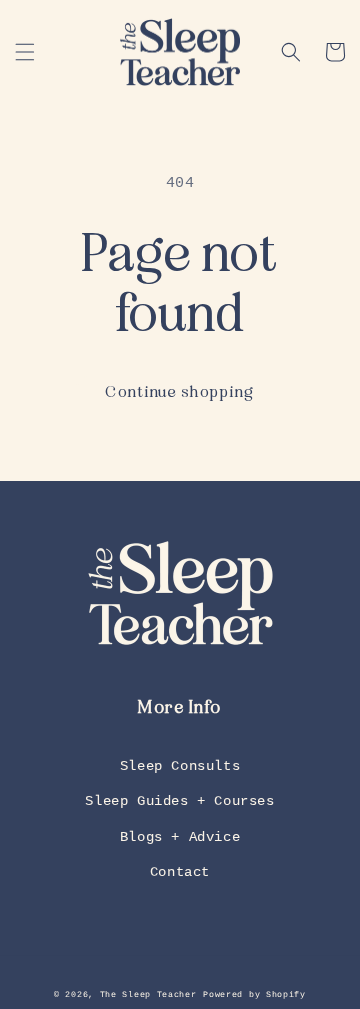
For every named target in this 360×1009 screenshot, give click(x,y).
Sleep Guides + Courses (179, 801)
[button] (25, 52)
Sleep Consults (180, 766)
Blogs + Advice (180, 837)
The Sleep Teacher (148, 995)
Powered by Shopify (254, 995)
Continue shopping (180, 392)
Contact (180, 872)
